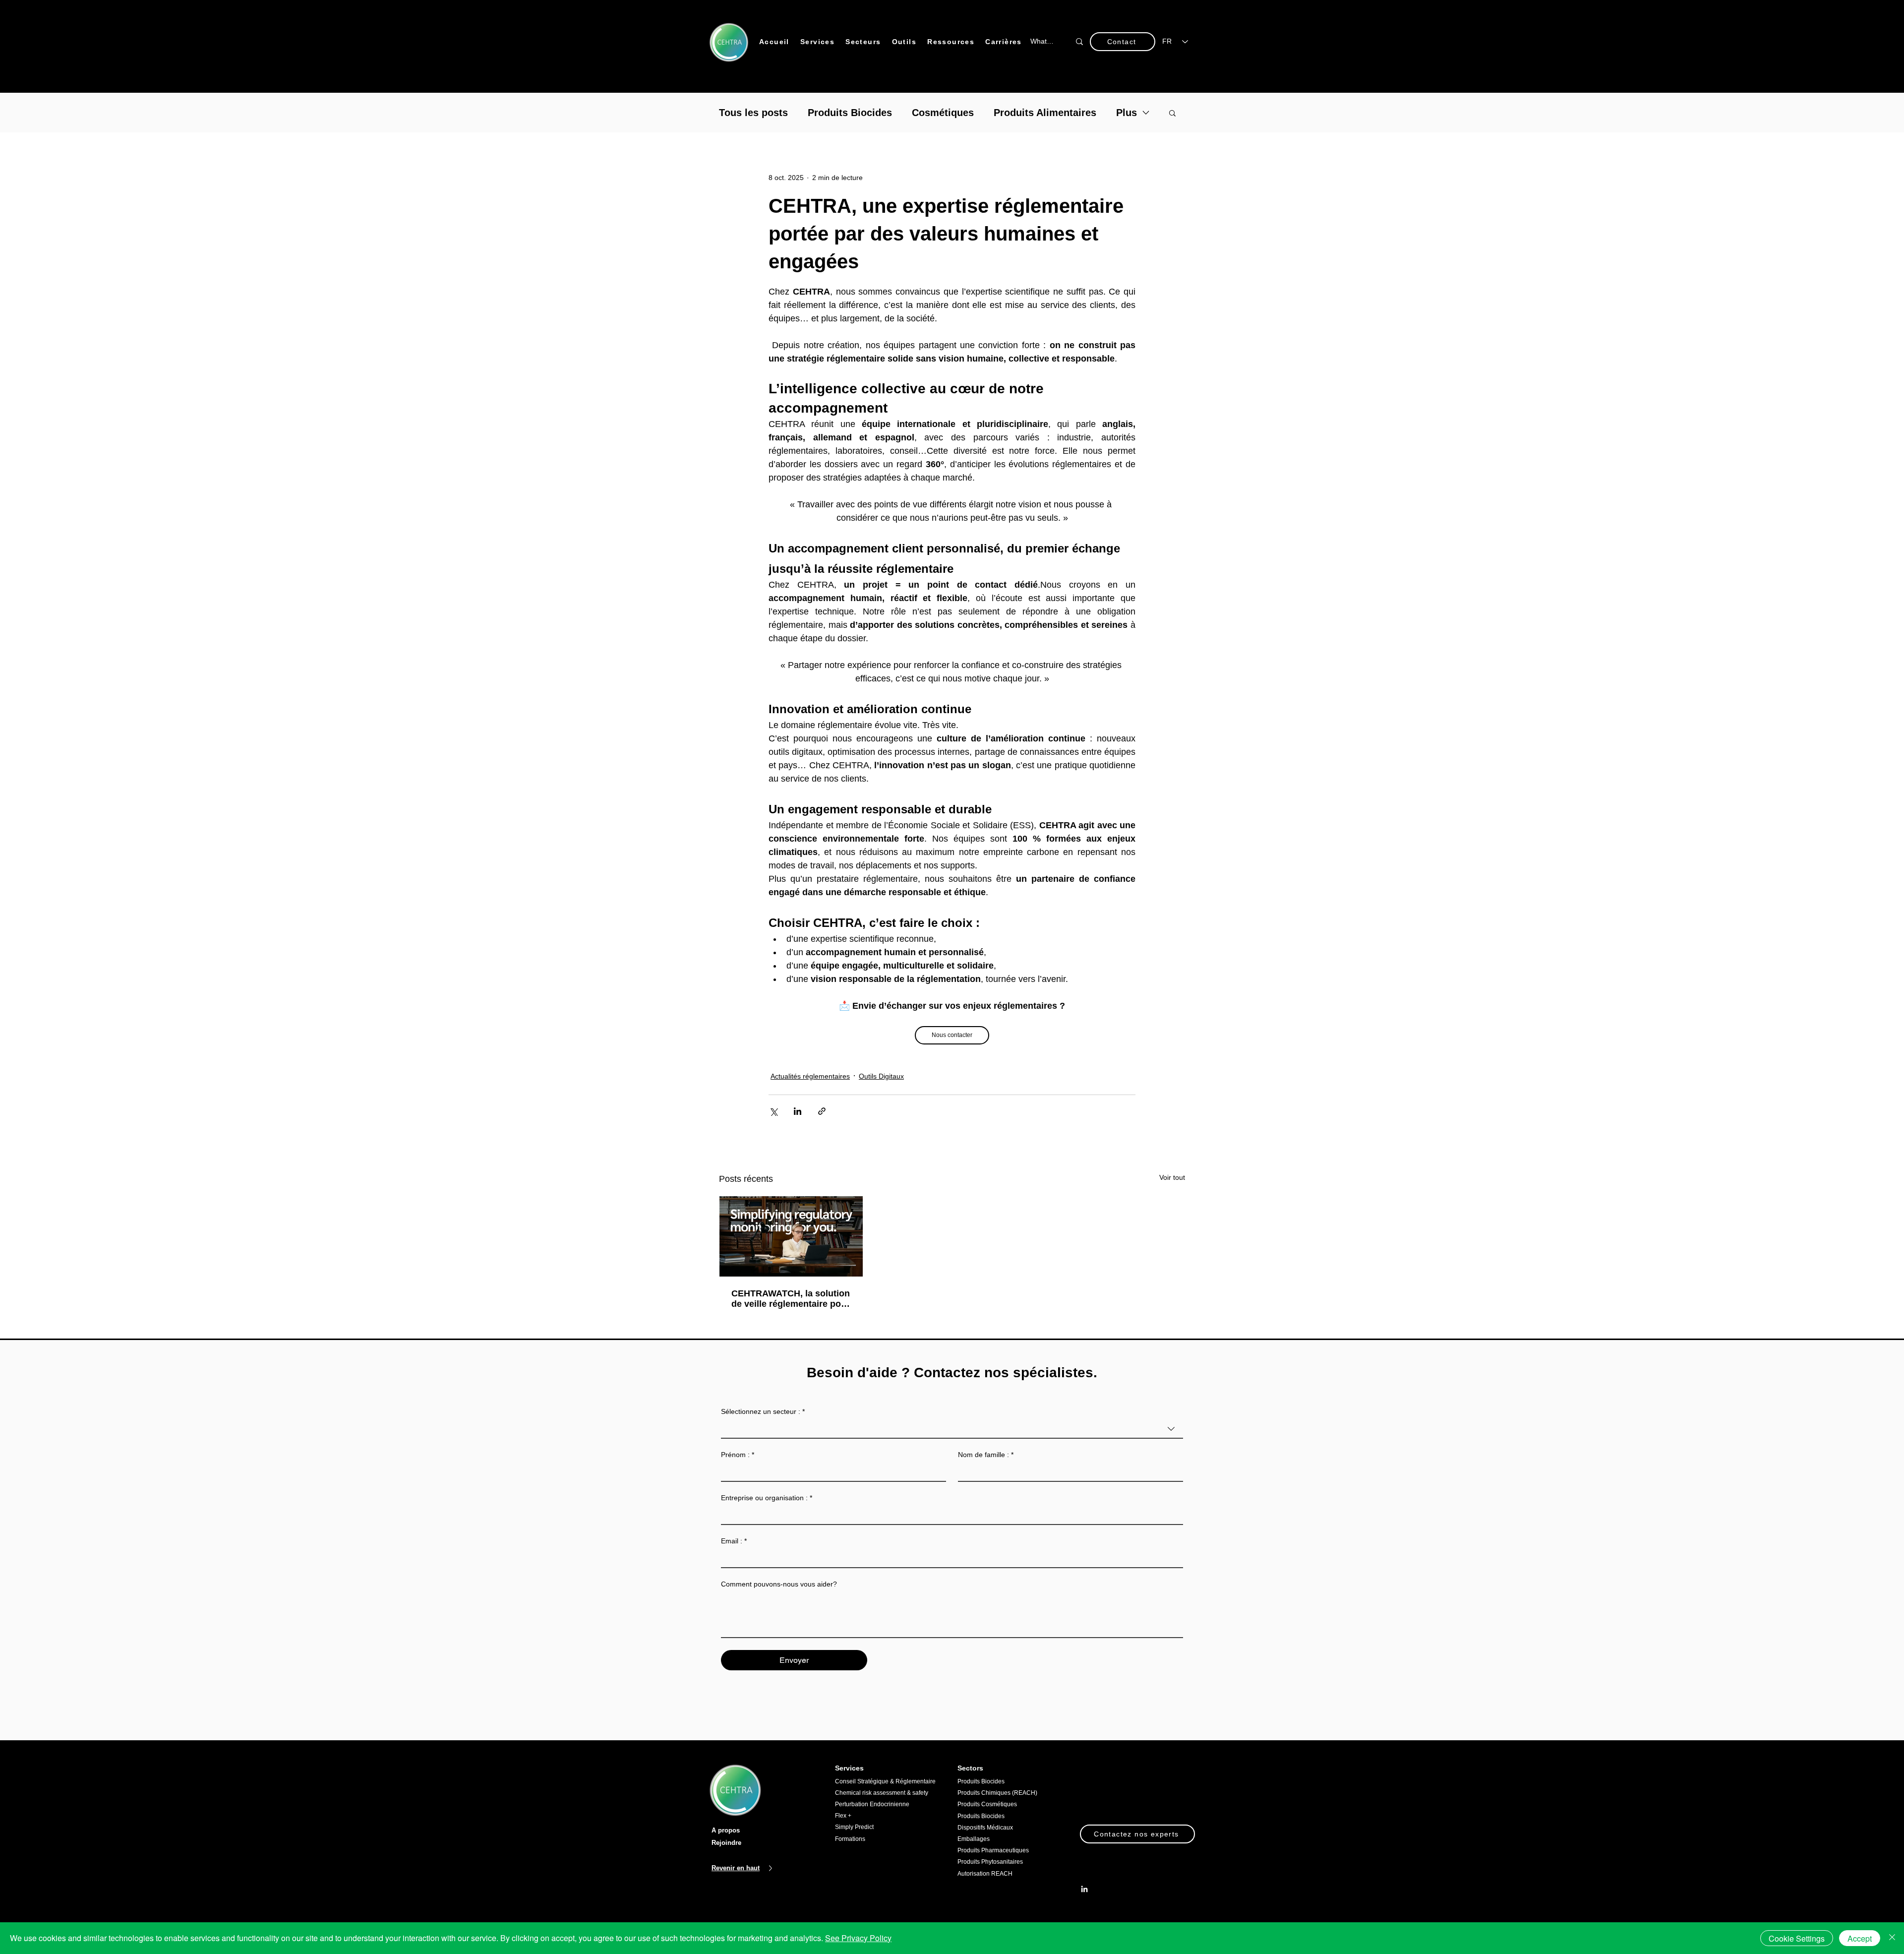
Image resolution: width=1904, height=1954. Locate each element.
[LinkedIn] (1084, 1890)
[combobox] (952, 1429)
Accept (1860, 1938)
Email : (734, 1541)
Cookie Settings (1797, 1938)
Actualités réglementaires (810, 1076)
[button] (818, 42)
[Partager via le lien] (822, 1111)
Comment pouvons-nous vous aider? (779, 1584)
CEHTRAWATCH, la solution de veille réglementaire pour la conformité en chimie (791, 1299)
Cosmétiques (943, 113)
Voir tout (1172, 1177)
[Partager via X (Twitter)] (773, 1111)
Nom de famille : (986, 1455)
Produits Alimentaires (1045, 113)
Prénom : (738, 1455)
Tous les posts (753, 113)
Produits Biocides (850, 113)
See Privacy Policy (858, 1938)
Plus (1127, 113)
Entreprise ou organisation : (767, 1498)
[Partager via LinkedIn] (798, 1111)
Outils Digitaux (881, 1076)
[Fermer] (1892, 1938)
